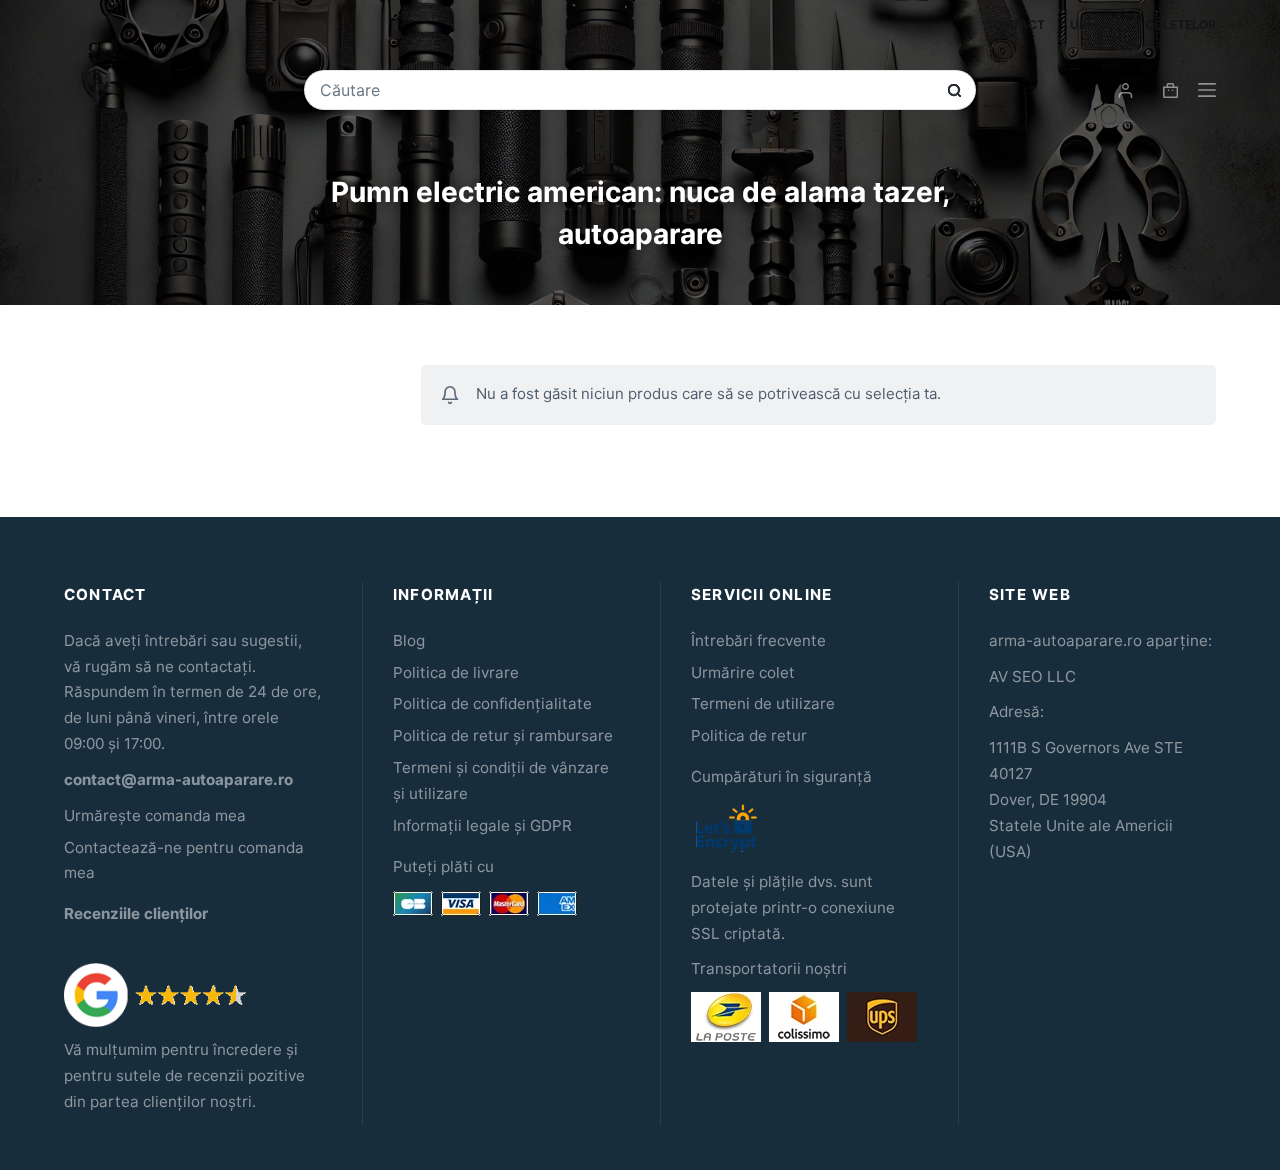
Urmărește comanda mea (155, 815)
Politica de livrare (456, 672)
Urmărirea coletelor (1143, 24)
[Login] (1125, 90)
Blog (409, 640)
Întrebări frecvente (758, 640)
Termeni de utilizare (763, 703)
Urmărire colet (743, 672)
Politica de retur (749, 735)
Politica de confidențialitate (492, 703)
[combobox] (626, 90)
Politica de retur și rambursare (503, 735)
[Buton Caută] (954, 90)
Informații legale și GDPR (482, 825)
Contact (1015, 24)
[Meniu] (1207, 90)
